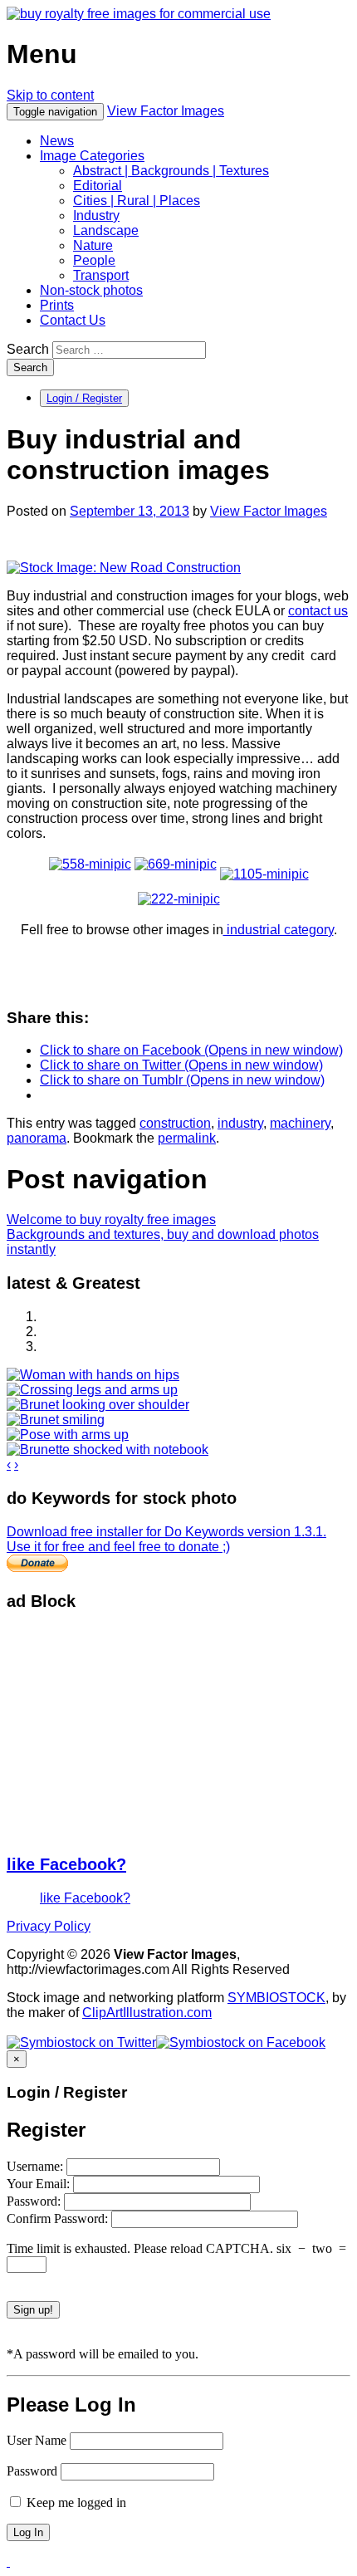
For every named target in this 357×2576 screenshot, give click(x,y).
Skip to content (50, 95)
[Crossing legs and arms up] (92, 1390)
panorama (37, 1138)
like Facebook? (66, 1864)
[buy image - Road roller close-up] (176, 864)
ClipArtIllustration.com (147, 2013)
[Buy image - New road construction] (124, 568)
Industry (96, 215)
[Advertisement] (131, 1731)
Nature (93, 245)
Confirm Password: (59, 2218)
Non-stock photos (91, 290)
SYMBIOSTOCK (276, 1998)
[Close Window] (8, 2561)
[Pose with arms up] (68, 1435)
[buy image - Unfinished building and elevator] (179, 899)
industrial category (279, 930)
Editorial (98, 186)
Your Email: (40, 2184)
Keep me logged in (75, 2503)
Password (32, 2471)
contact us (318, 611)
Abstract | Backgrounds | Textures (171, 171)
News (57, 141)
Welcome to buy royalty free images (111, 1219)
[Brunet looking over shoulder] (98, 1405)
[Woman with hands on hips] (93, 1375)
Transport (101, 275)
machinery (300, 1123)
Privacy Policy (49, 1926)
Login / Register (84, 398)
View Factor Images (166, 111)
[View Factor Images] (139, 14)
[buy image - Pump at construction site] (90, 864)
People (94, 260)
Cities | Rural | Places (137, 201)
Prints (57, 305)
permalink (187, 1138)
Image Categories (92, 156)
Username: (37, 2166)
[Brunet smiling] (56, 1420)
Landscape (106, 230)
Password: (35, 2201)
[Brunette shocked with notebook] (108, 1450)
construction (175, 1123)
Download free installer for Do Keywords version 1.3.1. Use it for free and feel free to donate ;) (166, 1539)
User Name (37, 2440)
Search (28, 349)
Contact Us (73, 320)
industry (240, 1123)
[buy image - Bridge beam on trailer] (264, 864)
